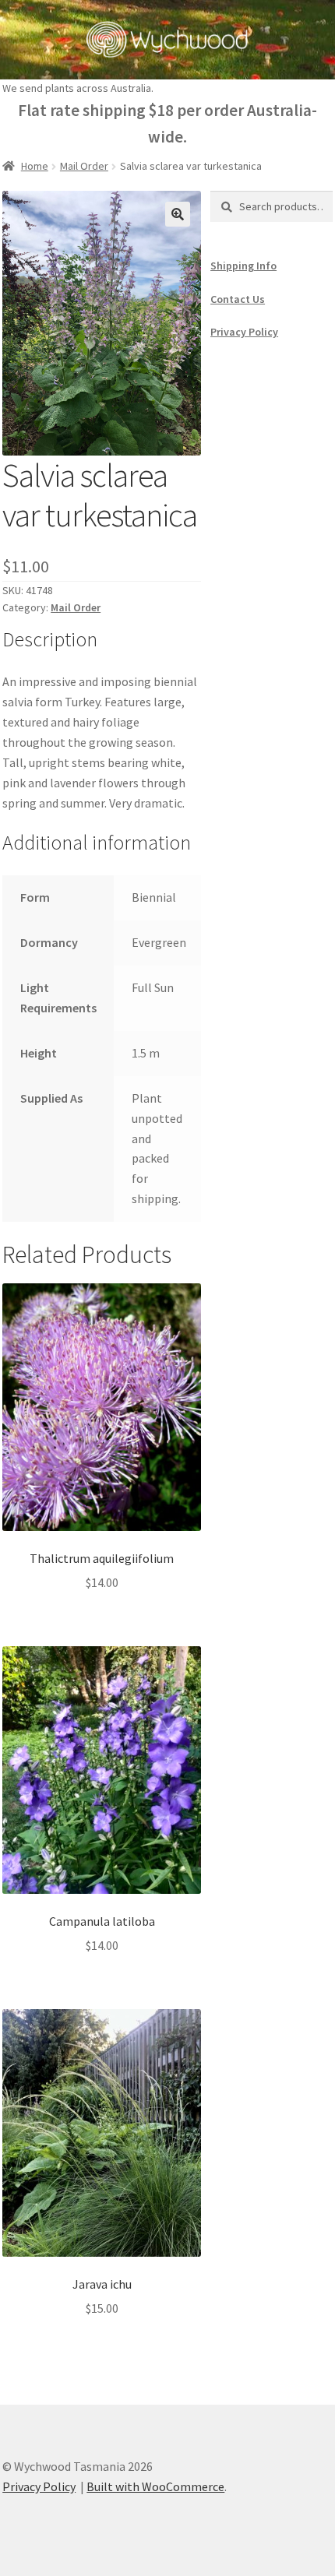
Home (35, 166)
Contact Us (238, 299)
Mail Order (84, 166)
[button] (178, 214)
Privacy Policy (244, 332)
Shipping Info (243, 266)
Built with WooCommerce (155, 2486)
